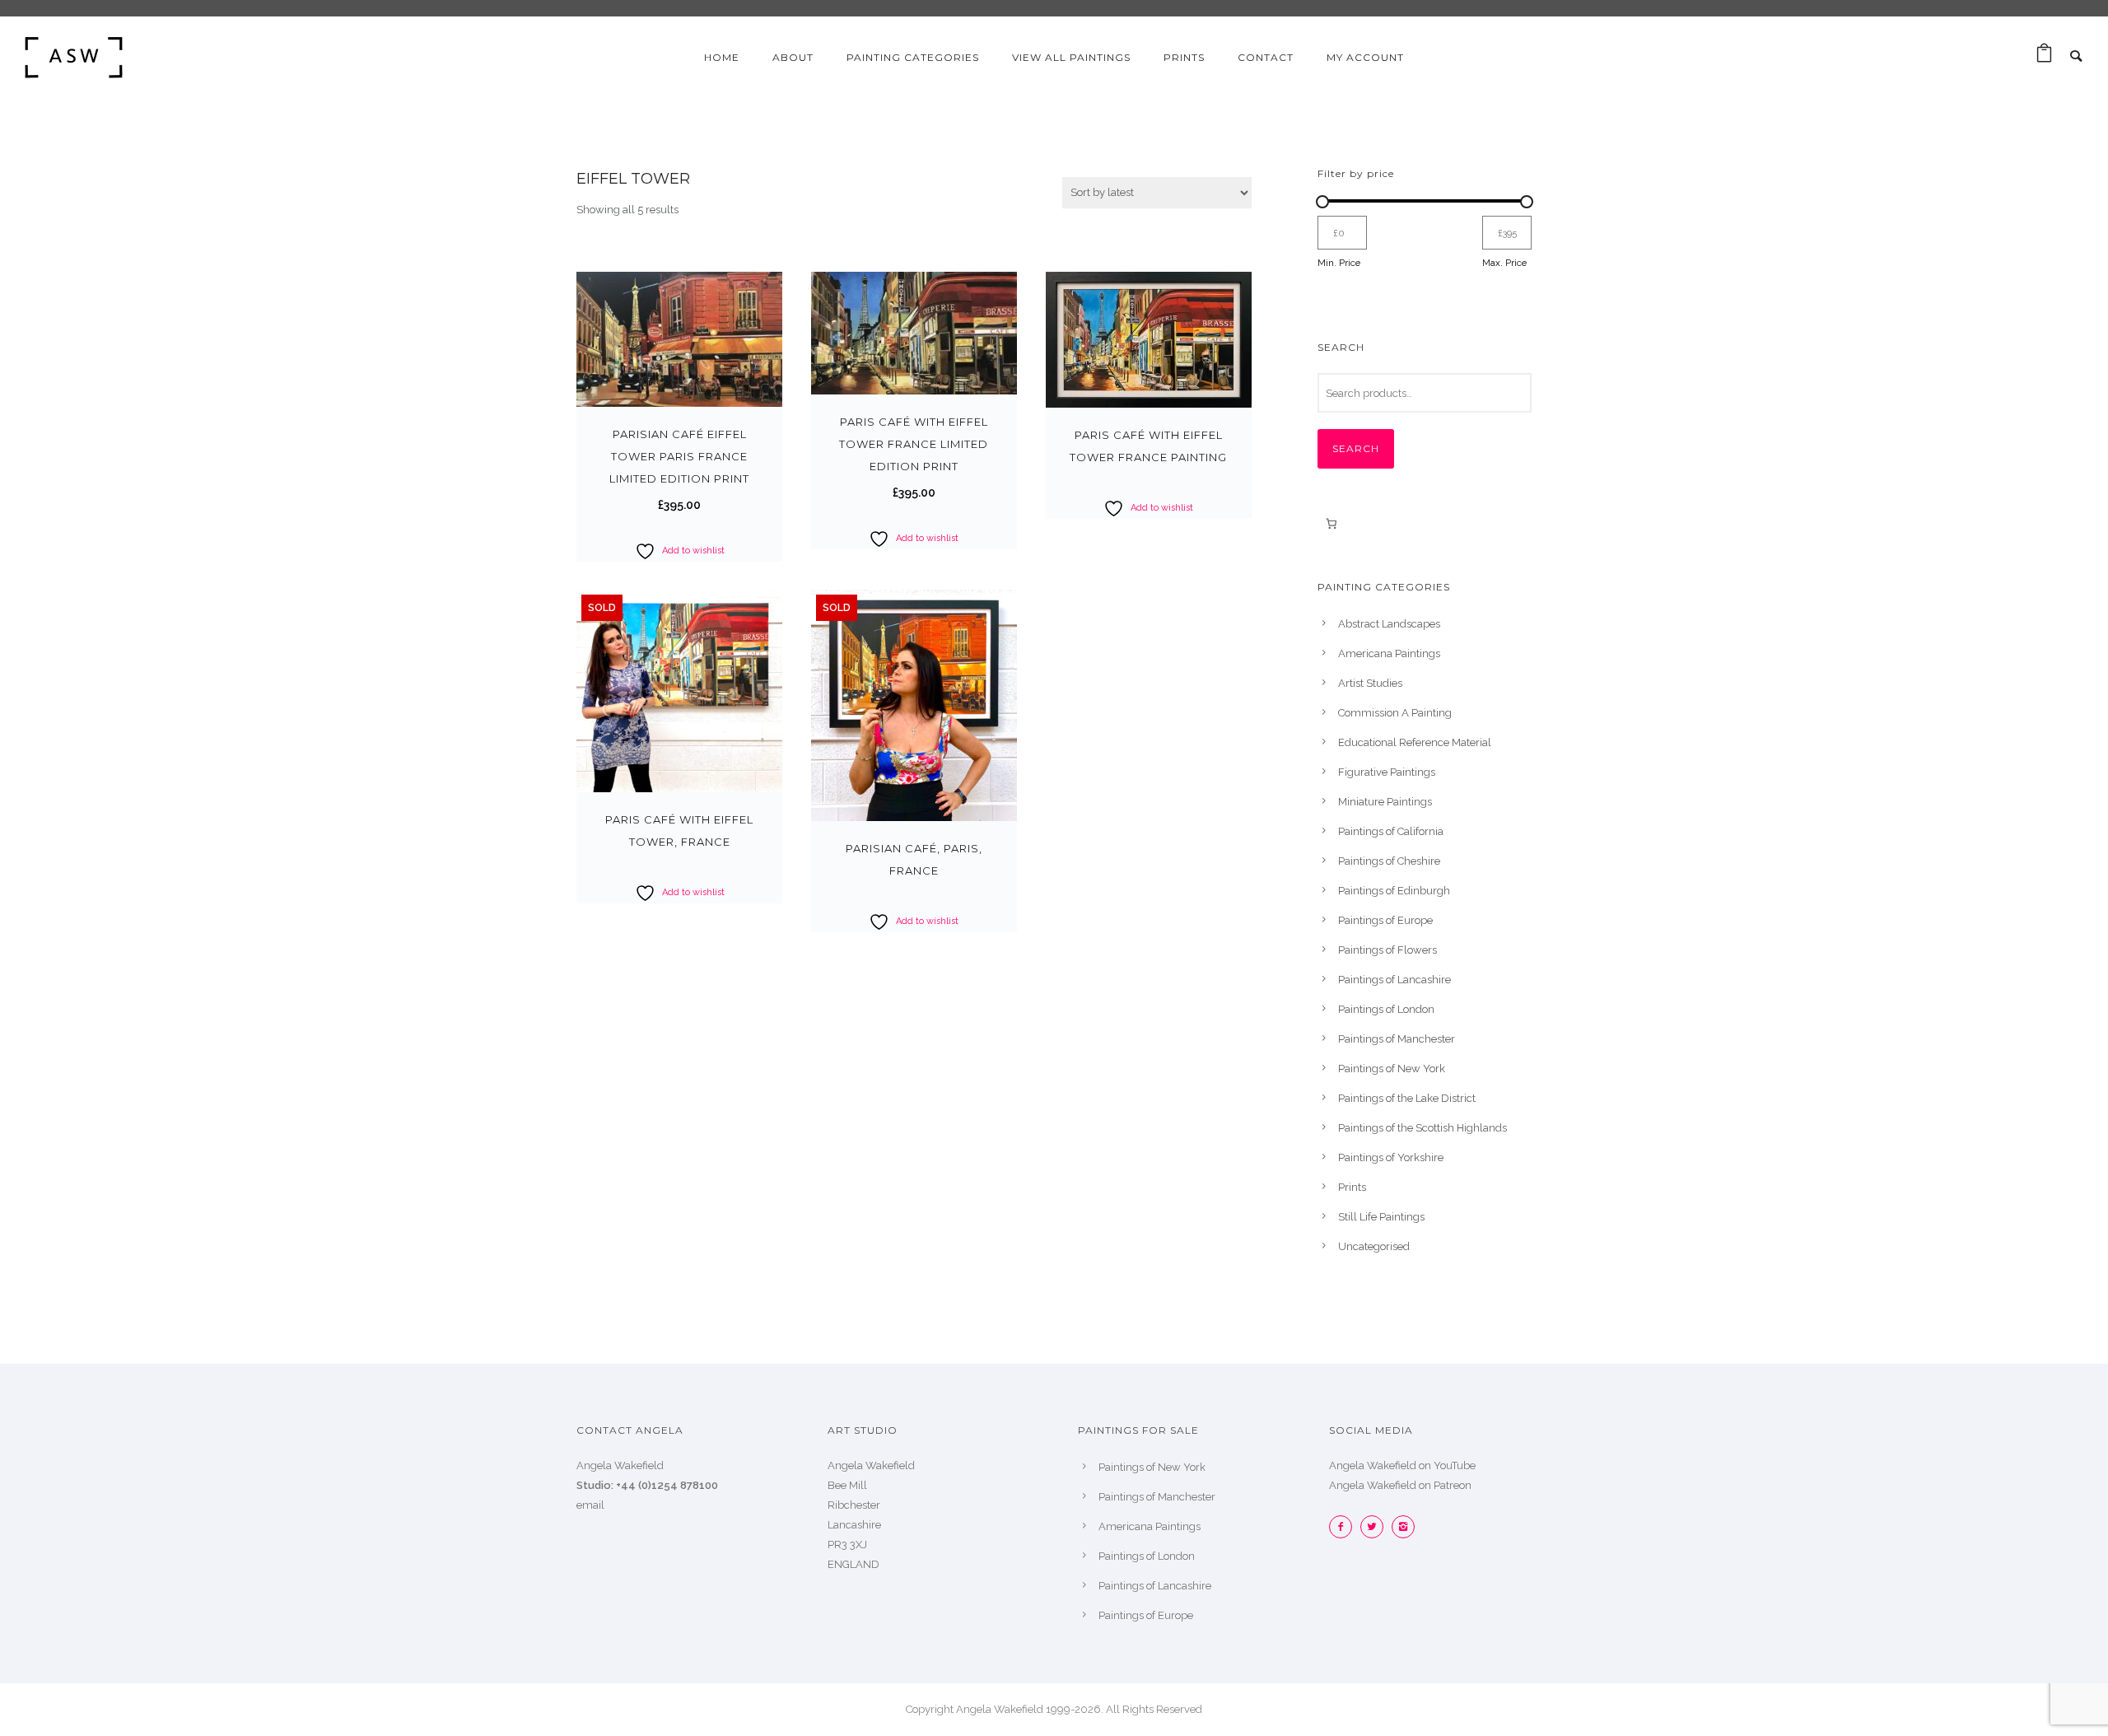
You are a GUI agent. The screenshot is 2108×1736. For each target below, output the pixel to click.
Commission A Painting (1395, 713)
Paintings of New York (1392, 1069)
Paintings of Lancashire (1394, 980)
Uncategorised (1374, 1246)
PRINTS (1184, 57)
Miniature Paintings (1385, 802)
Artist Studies (1370, 683)
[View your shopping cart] (2044, 57)
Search (1356, 448)
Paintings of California (1391, 831)
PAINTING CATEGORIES (913, 57)
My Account (1365, 57)
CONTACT (1266, 57)
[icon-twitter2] (1376, 1527)
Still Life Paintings (1381, 1217)
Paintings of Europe (1385, 920)
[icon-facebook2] (1345, 1527)
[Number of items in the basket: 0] (1331, 523)
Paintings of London (1386, 1009)
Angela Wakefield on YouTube (1402, 1465)
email (590, 1505)
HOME (722, 57)
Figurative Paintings (1387, 772)
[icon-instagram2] (1403, 1527)
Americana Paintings (1389, 653)
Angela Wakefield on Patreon (1400, 1485)
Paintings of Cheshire (1389, 861)
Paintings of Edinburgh (1394, 891)
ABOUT (793, 57)
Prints (1352, 1187)
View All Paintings (1071, 57)
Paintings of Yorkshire (1391, 1157)
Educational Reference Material (1415, 742)
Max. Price (1504, 263)
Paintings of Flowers (1387, 950)
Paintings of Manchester (1397, 1039)
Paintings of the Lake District (1407, 1098)
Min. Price (1339, 263)
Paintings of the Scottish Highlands (1422, 1128)
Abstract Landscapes (1389, 624)
